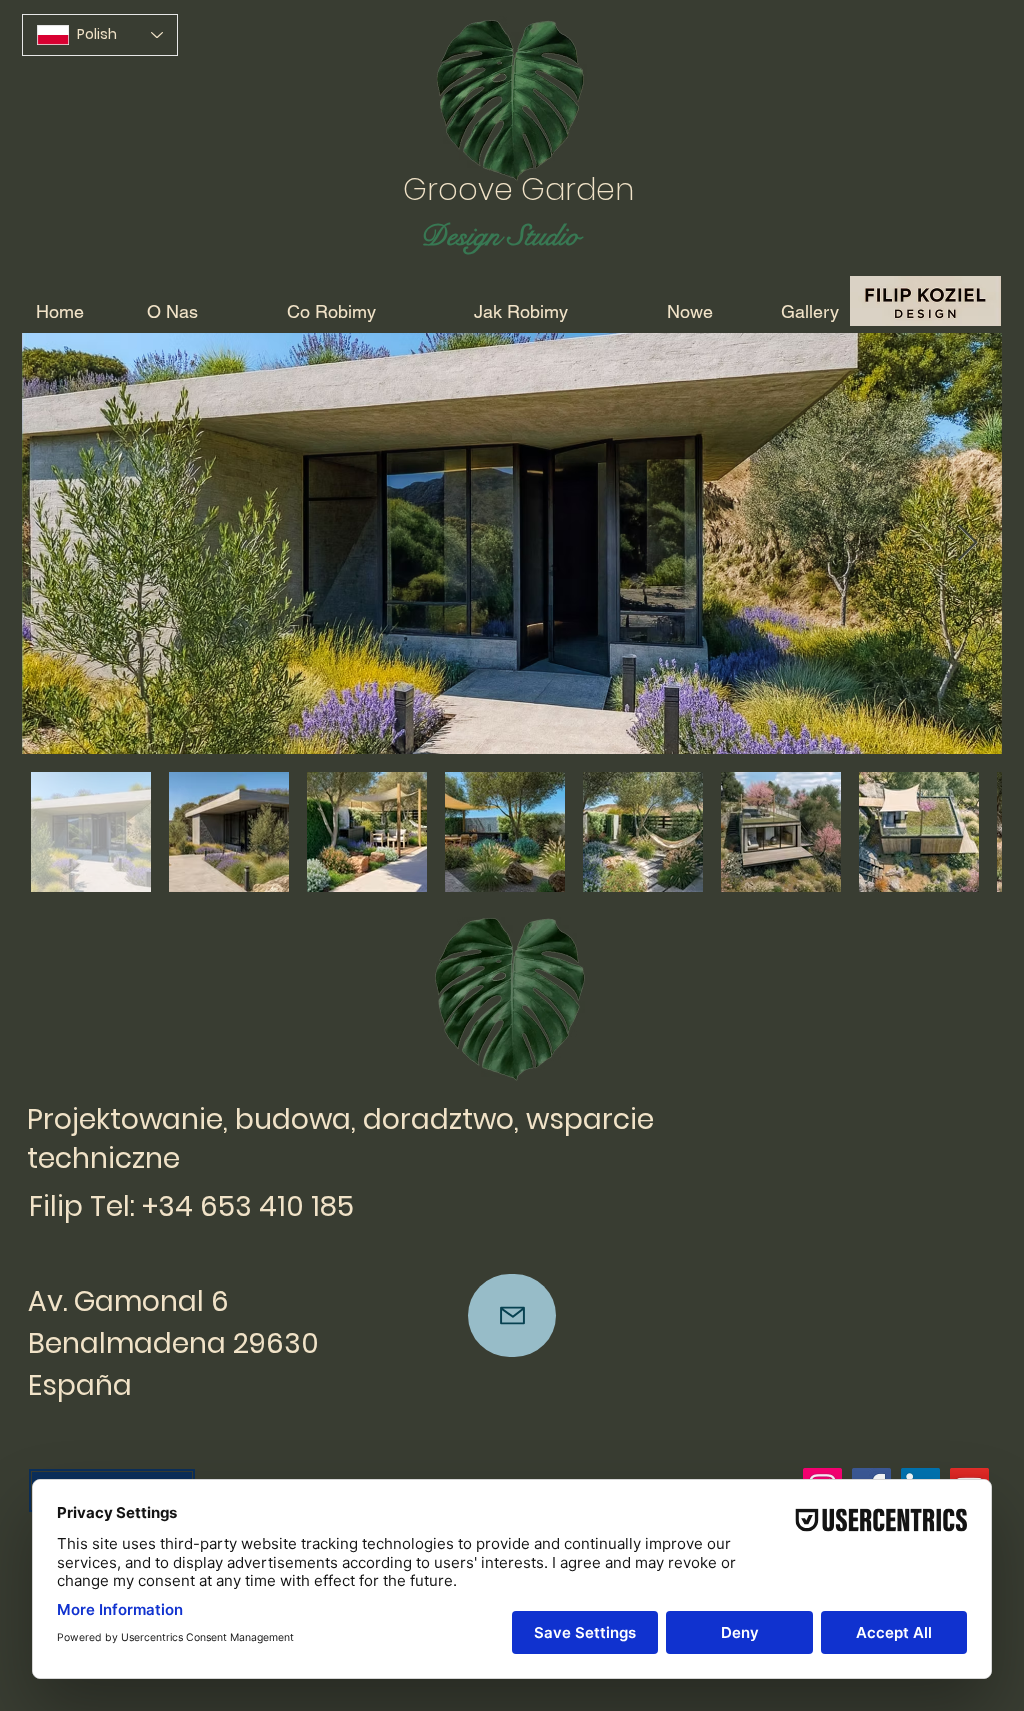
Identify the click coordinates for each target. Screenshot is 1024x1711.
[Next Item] (967, 543)
